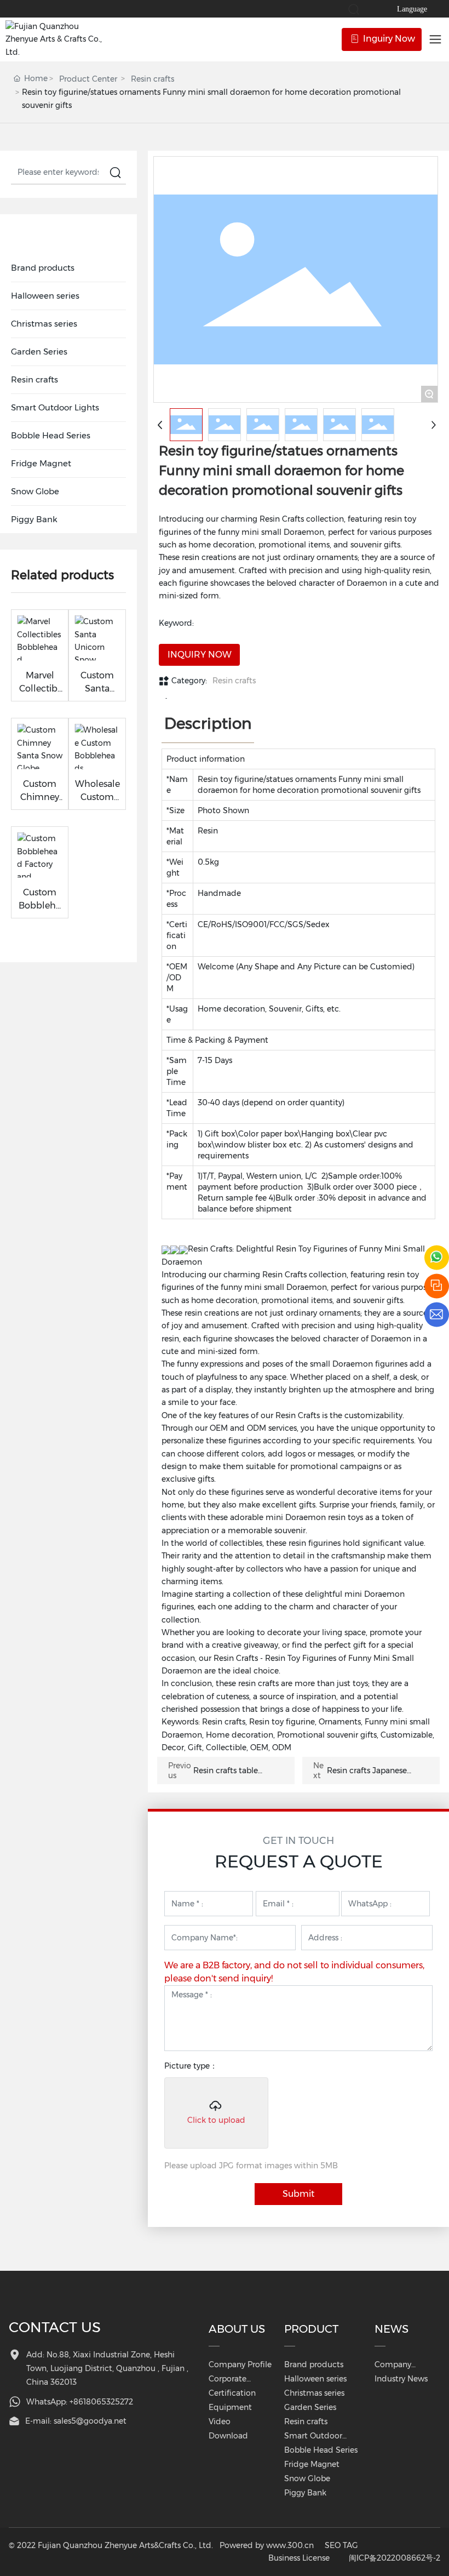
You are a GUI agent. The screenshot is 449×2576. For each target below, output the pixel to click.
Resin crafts (152, 79)
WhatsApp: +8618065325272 (80, 2402)
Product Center (88, 79)
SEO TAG (341, 2545)
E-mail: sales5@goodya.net (76, 2421)
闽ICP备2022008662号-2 (395, 2558)
